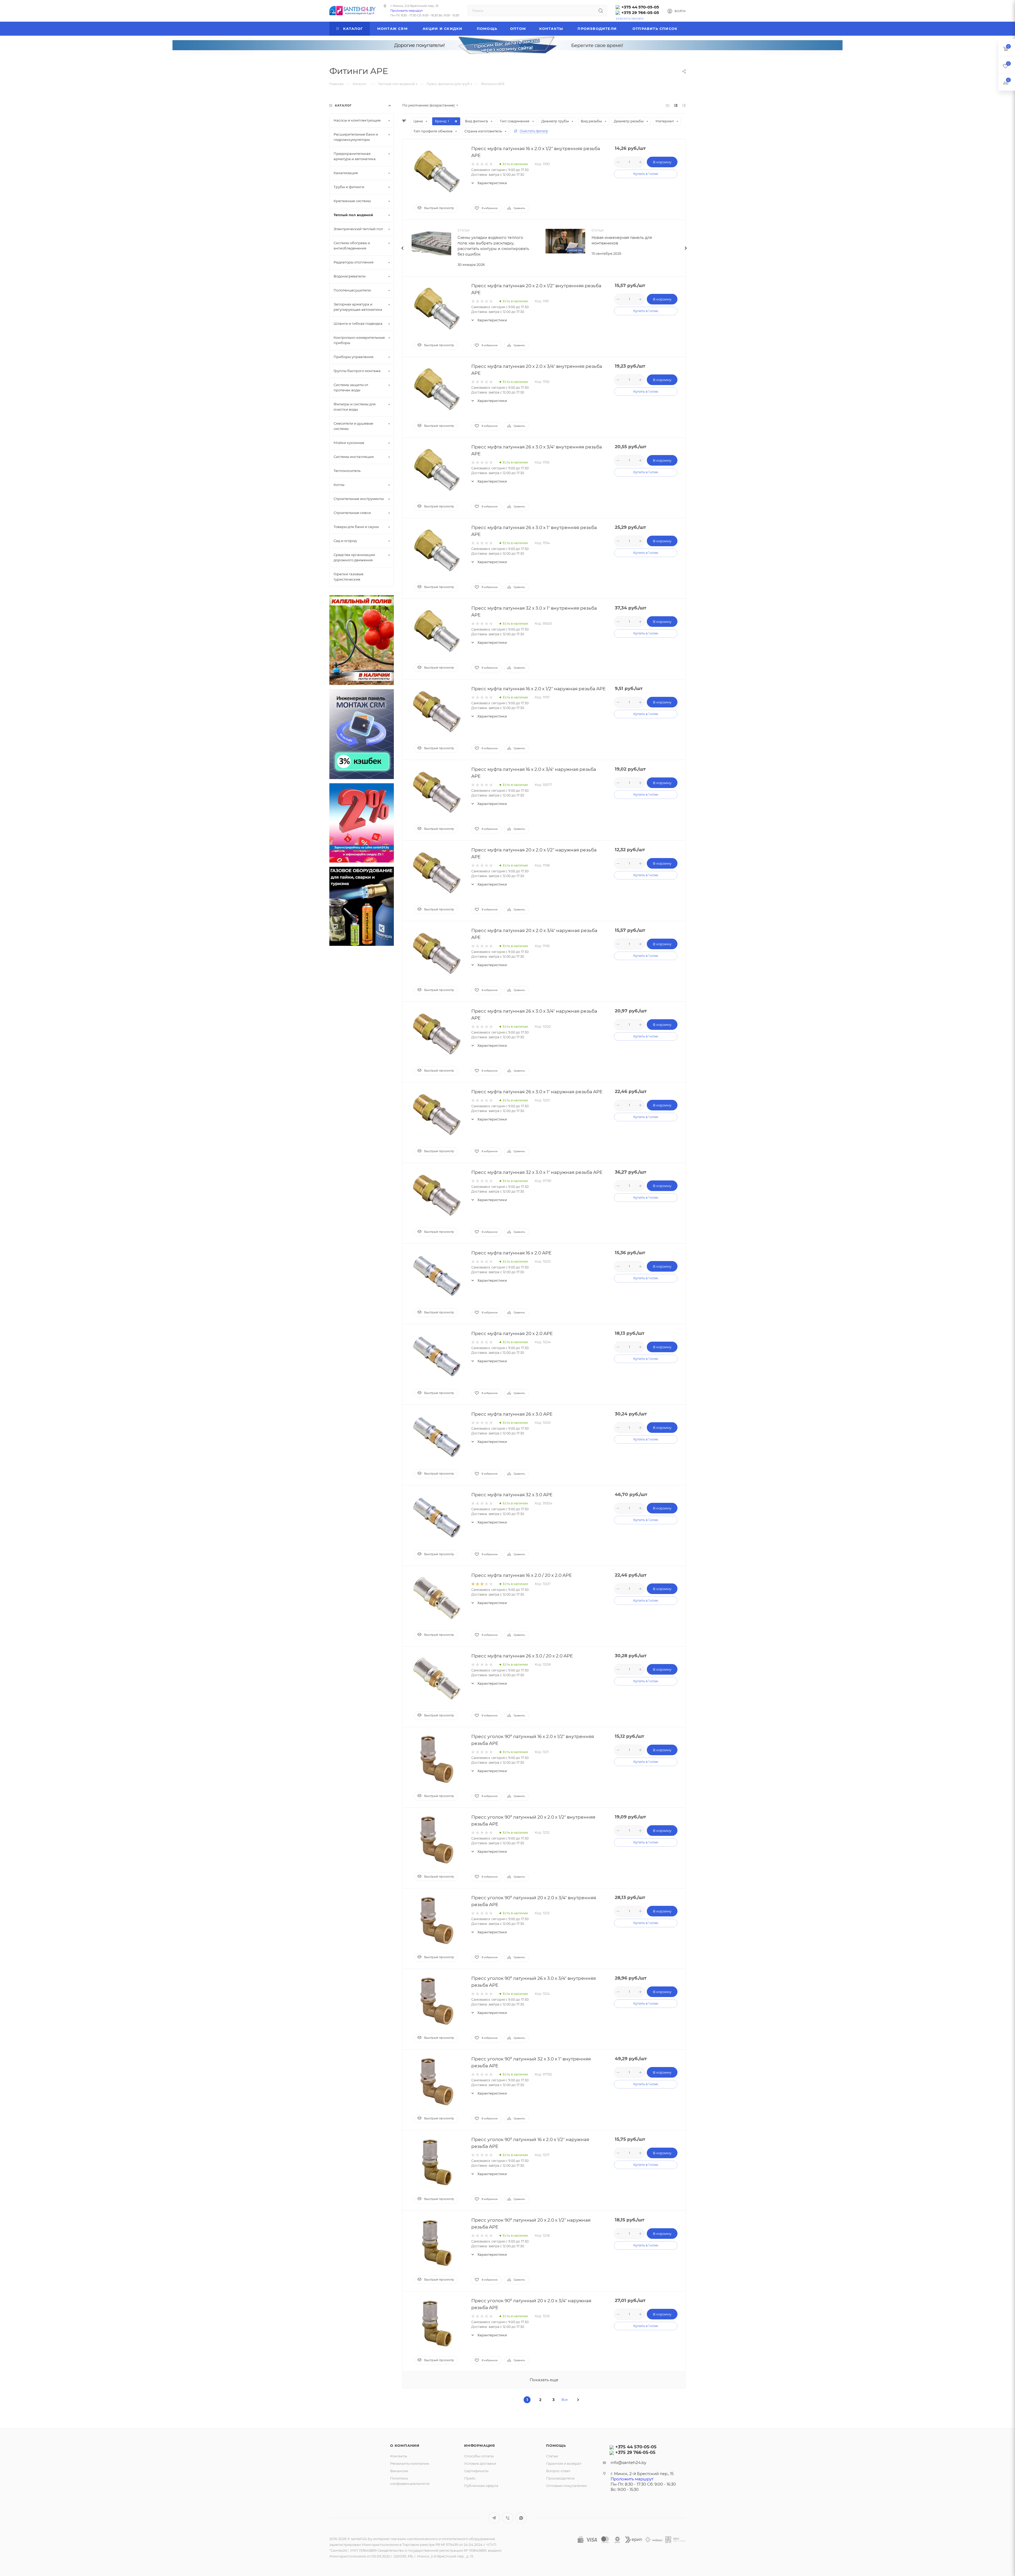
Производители (560, 2478)
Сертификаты (476, 2471)
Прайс (470, 2478)
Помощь (556, 2445)
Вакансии (399, 2471)
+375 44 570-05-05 (640, 7)
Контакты (399, 2456)
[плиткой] (668, 105)
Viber (508, 2518)
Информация (480, 2445)
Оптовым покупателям (566, 2486)
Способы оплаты (479, 2456)
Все (564, 2400)
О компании (405, 2445)
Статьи (552, 2456)
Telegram (494, 2518)
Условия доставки (480, 2463)
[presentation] (402, 248)
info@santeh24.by (628, 2463)
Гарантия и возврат (564, 2463)
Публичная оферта (481, 2486)
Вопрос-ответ (558, 2471)
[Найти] (601, 11)
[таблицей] (684, 105)
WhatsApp (521, 2518)
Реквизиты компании (410, 2463)
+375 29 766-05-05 (640, 13)
